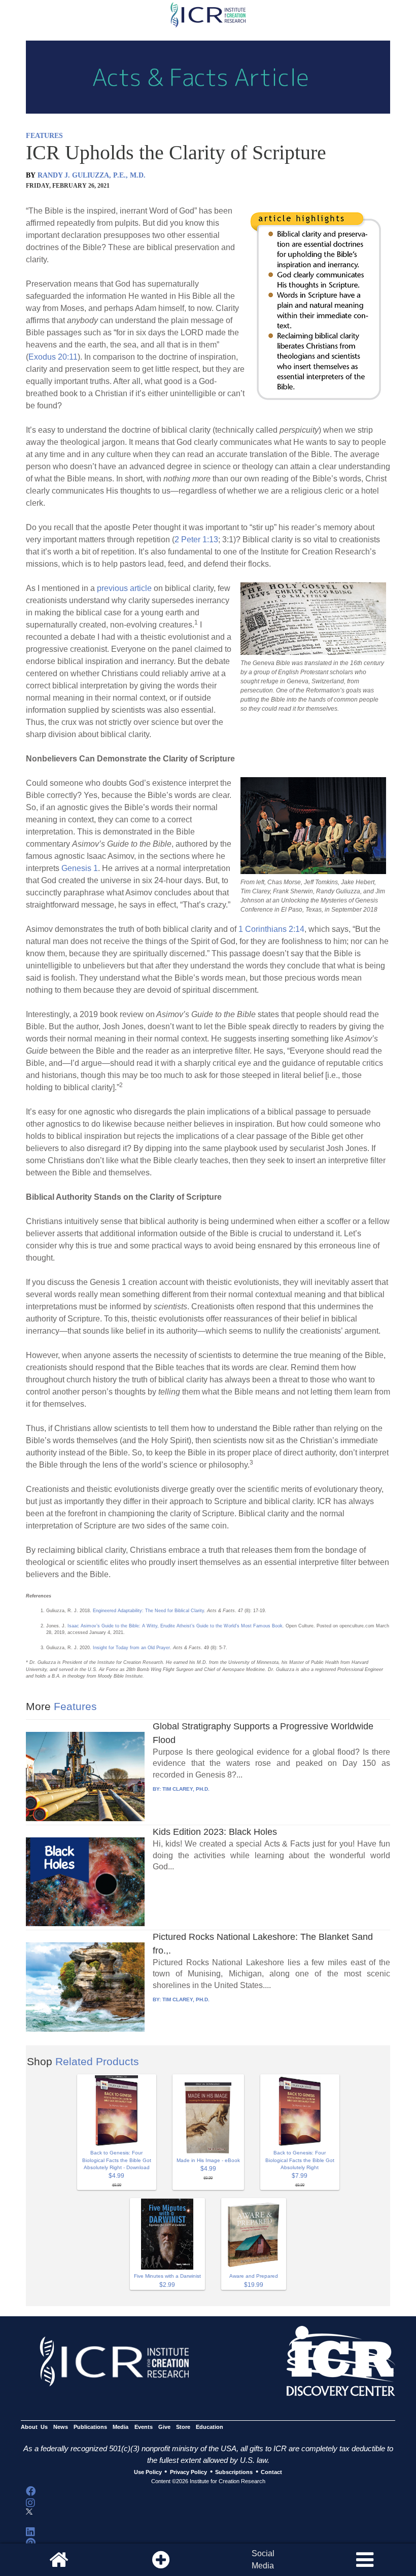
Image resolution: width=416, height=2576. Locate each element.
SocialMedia (263, 2560)
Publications (90, 2427)
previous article (124, 588)
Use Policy (148, 2472)
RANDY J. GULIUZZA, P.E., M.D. (92, 175)
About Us (34, 2427)
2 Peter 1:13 (196, 539)
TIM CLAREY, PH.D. (186, 1789)
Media (120, 2427)
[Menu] (365, 2560)
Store (183, 2427)
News (61, 2427)
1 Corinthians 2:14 (271, 929)
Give (164, 2427)
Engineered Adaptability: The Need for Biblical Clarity (148, 1611)
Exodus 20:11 (53, 357)
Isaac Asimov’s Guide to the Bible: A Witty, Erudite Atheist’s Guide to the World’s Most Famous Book (175, 1626)
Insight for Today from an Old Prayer (131, 1648)
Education (210, 2427)
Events (144, 2427)
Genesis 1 (80, 868)
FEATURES (44, 136)
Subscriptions (234, 2472)
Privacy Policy (188, 2472)
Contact (271, 2472)
